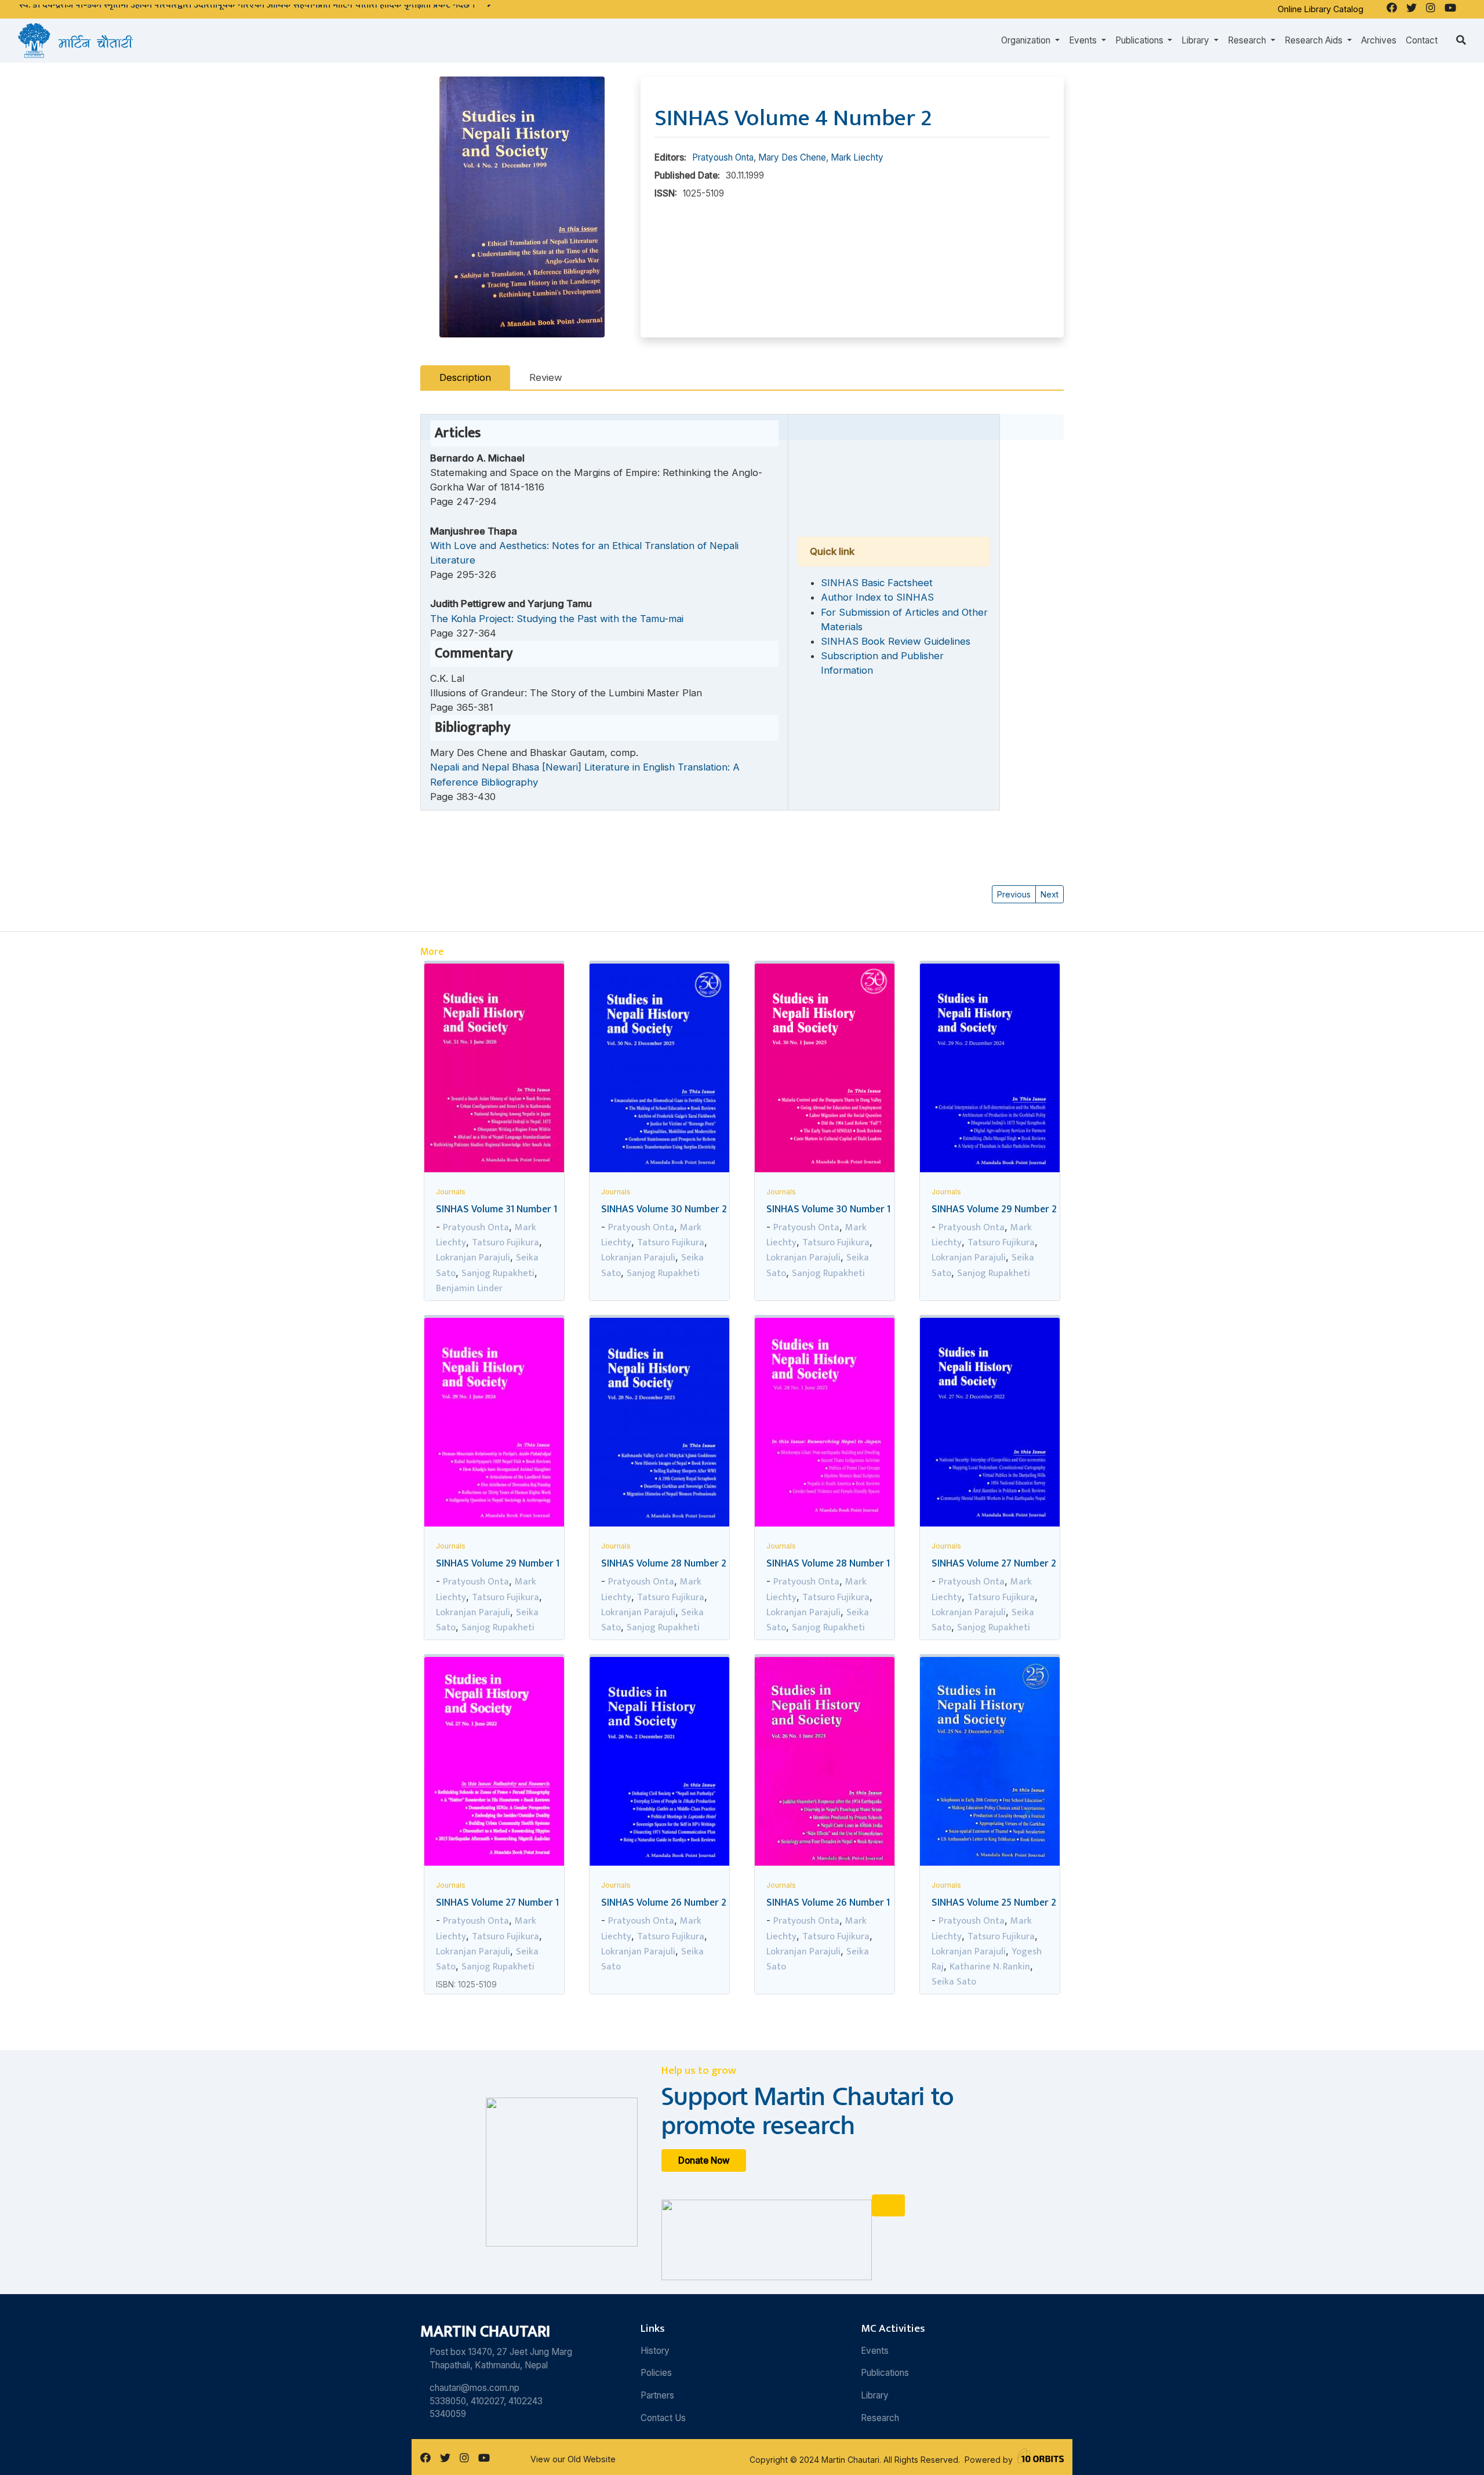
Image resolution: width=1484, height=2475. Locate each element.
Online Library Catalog (1321, 9)
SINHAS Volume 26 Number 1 (828, 1902)
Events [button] (1084, 40)
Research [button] (1248, 40)
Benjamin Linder (469, 1288)
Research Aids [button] (1315, 40)
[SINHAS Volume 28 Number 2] (659, 1424)
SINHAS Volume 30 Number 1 (828, 1209)
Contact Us (663, 2418)
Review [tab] (546, 377)
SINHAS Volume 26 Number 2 (664, 1902)
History (655, 2351)
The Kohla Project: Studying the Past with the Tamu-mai (557, 619)
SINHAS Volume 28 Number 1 (828, 1563)
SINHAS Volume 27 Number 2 (994, 1563)
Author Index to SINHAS (877, 597)
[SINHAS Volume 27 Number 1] (494, 1764)
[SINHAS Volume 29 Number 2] (990, 1071)
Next (1050, 894)
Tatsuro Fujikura (505, 1242)
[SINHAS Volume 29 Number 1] (494, 1424)
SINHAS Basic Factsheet (877, 583)
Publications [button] (1141, 40)
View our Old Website (573, 2459)
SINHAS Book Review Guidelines (896, 641)
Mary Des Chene (792, 157)
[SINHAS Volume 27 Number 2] (990, 1424)
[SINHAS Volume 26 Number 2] (659, 1764)
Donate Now (704, 2160)
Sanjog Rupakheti (498, 1273)
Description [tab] (465, 377)
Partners (657, 2395)
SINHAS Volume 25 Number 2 (994, 1902)
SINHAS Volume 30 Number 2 (664, 1209)
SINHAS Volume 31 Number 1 (497, 1209)
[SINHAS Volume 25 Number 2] (990, 1762)
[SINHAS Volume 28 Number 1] (825, 1425)
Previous (1014, 894)
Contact (1422, 40)
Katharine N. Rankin (990, 1967)
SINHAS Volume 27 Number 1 (497, 1902)
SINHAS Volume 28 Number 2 (664, 1563)
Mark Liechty (857, 157)
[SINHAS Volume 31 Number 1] (494, 1070)
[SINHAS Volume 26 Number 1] (825, 1764)
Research (880, 2418)
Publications (885, 2373)
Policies (656, 2373)
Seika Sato (954, 1982)
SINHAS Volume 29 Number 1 (498, 1563)
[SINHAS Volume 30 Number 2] (659, 1071)
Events (875, 2351)
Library (875, 2395)
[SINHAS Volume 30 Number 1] (825, 1070)
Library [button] (1196, 40)
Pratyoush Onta (723, 157)
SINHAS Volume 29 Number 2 (994, 1209)
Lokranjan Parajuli (473, 1258)
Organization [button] (1027, 40)
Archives (1379, 40)
